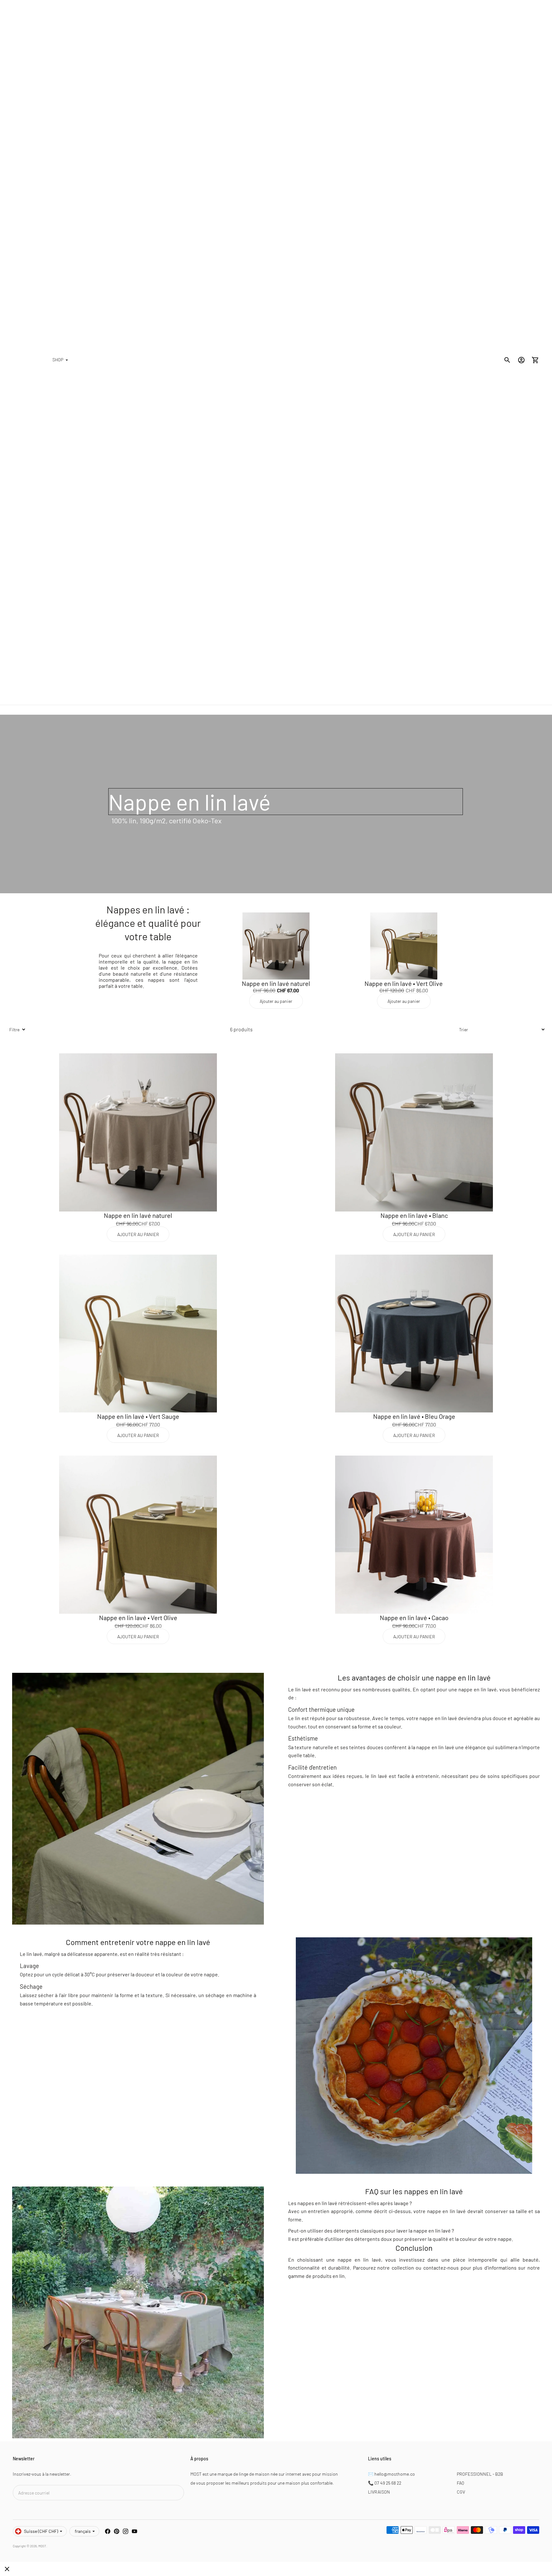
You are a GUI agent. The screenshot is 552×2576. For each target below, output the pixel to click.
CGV (461, 2492)
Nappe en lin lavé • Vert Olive (404, 983)
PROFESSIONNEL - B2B (480, 2474)
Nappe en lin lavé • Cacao (414, 1618)
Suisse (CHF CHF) (41, 2531)
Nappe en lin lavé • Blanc (414, 1215)
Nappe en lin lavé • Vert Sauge (138, 1416)
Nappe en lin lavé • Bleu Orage (414, 1416)
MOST (42, 2546)
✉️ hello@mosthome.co (391, 2474)
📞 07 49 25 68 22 (385, 2483)
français (83, 2531)
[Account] (521, 360)
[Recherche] (507, 360)
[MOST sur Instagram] (126, 2531)
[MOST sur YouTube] (134, 2531)
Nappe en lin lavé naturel (276, 983)
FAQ (460, 2483)
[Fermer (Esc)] (7, 2569)
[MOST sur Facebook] (108, 2531)
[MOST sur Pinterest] (117, 2531)
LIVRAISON (379, 2492)
